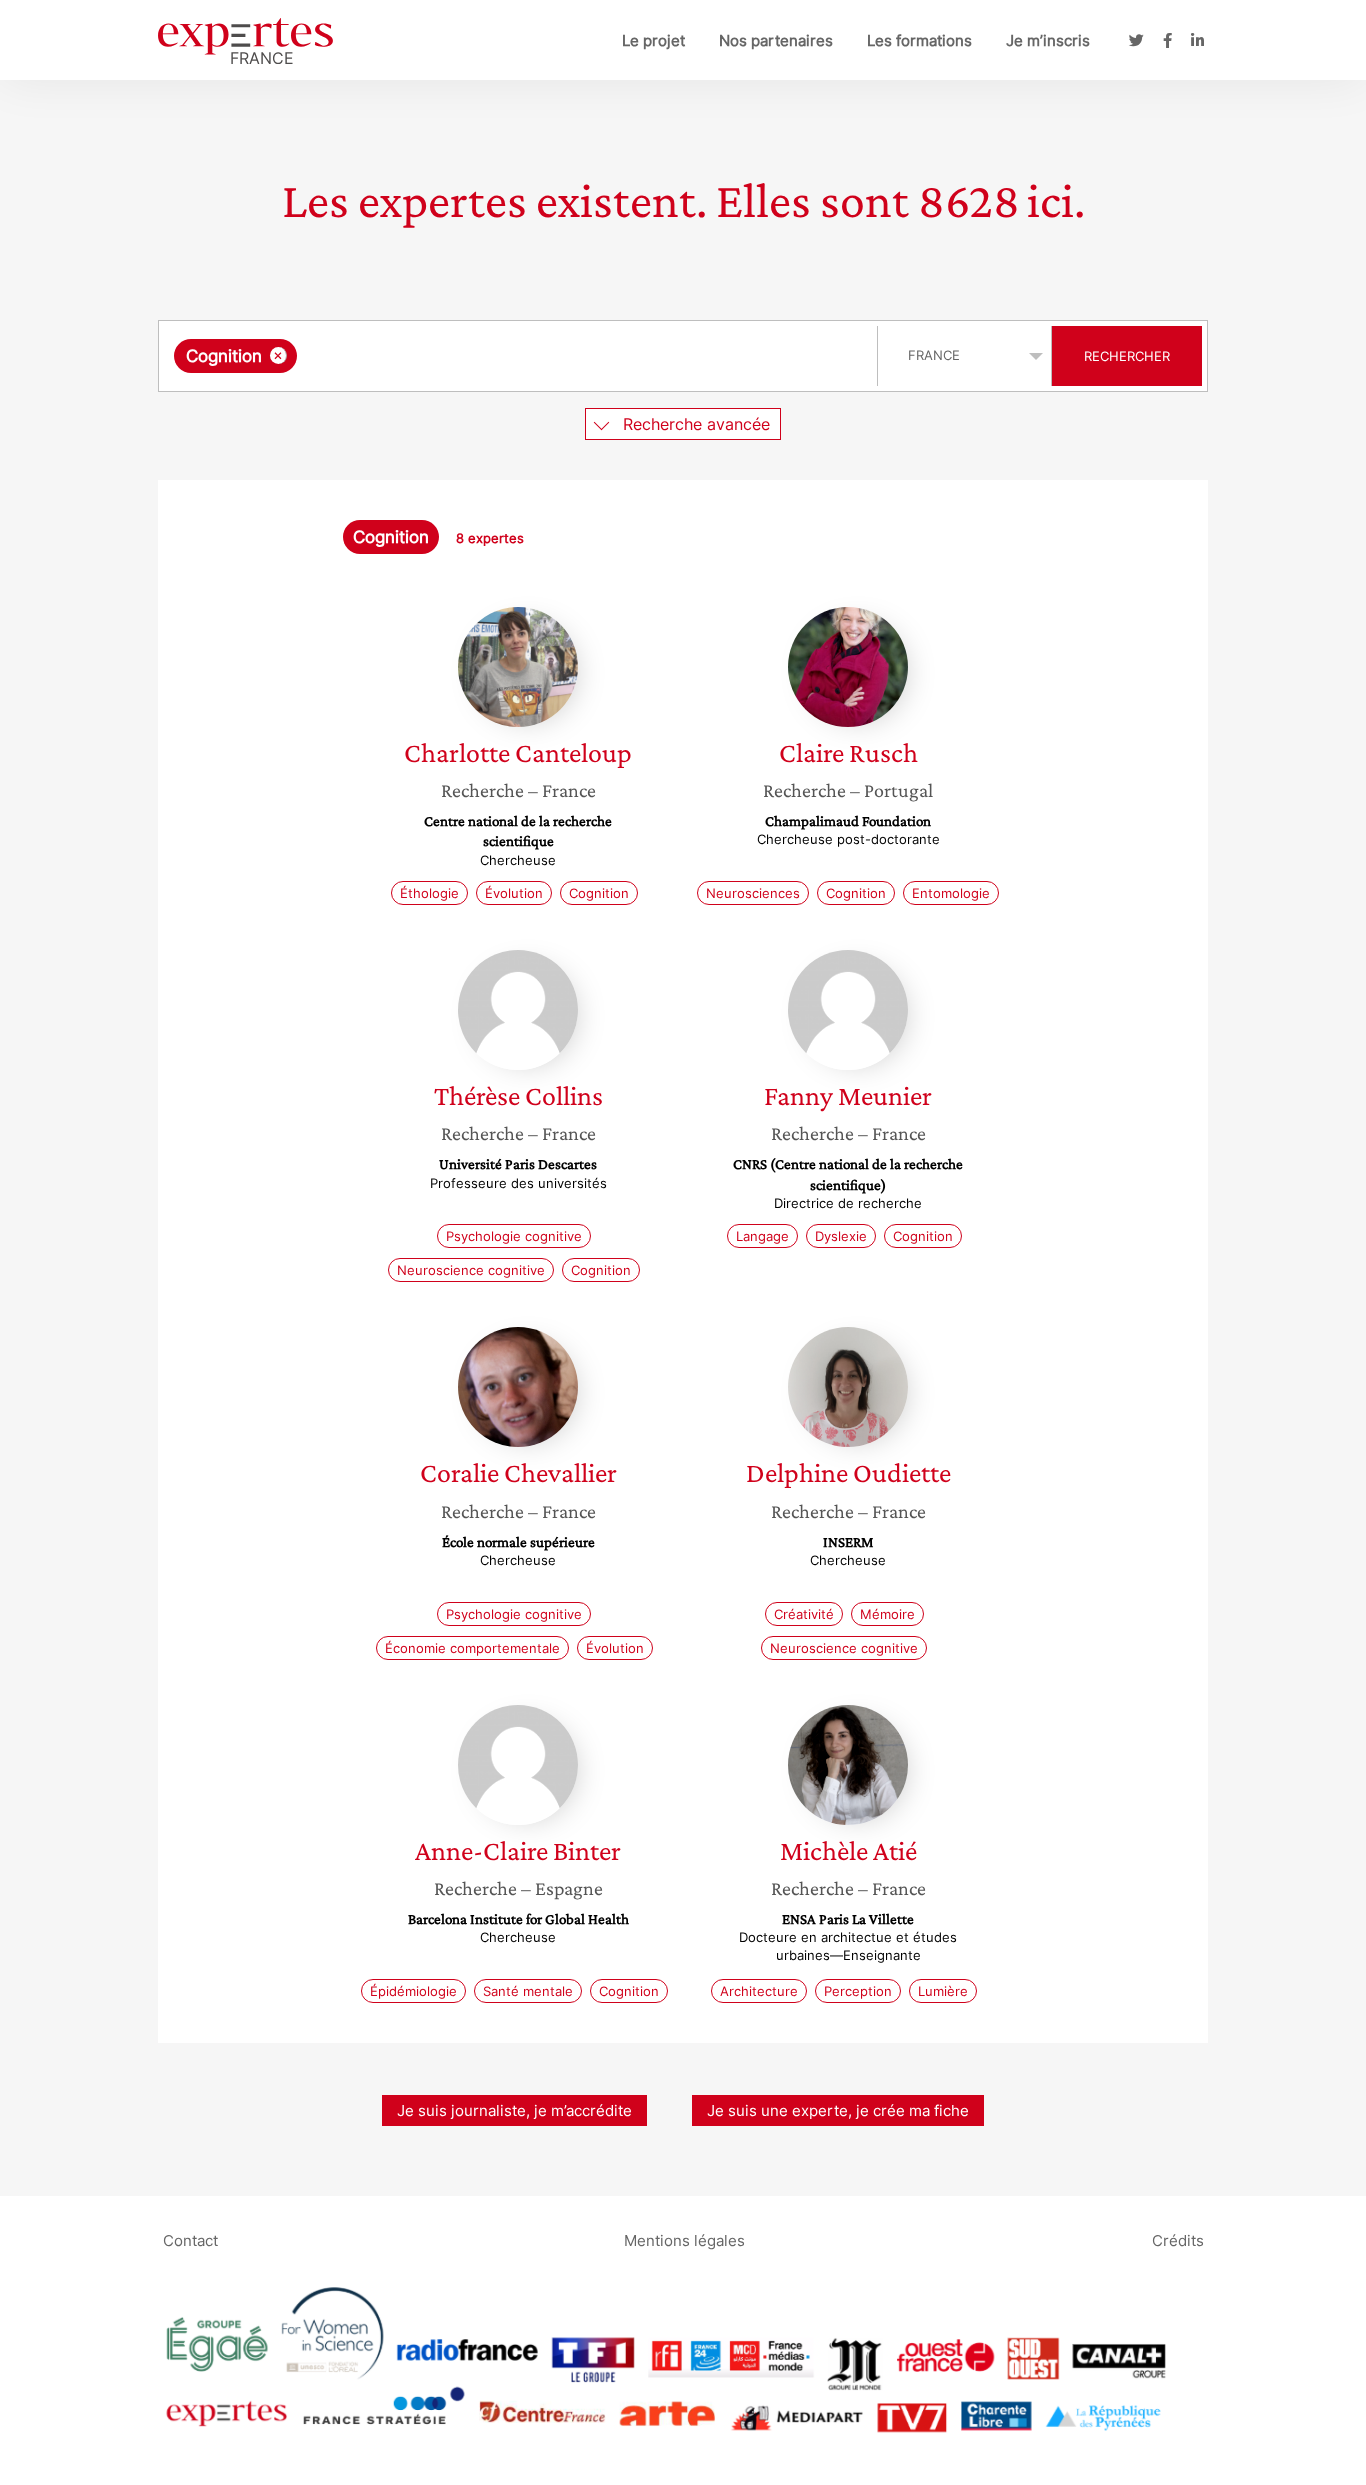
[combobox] (520, 356)
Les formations (919, 40)
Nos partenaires (776, 40)
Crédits (1178, 2240)
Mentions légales (684, 2240)
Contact (190, 2240)
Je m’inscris (1048, 40)
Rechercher (1127, 356)
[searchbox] (502, 356)
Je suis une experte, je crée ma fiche (838, 2110)
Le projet (653, 40)
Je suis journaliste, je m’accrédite (514, 2110)
